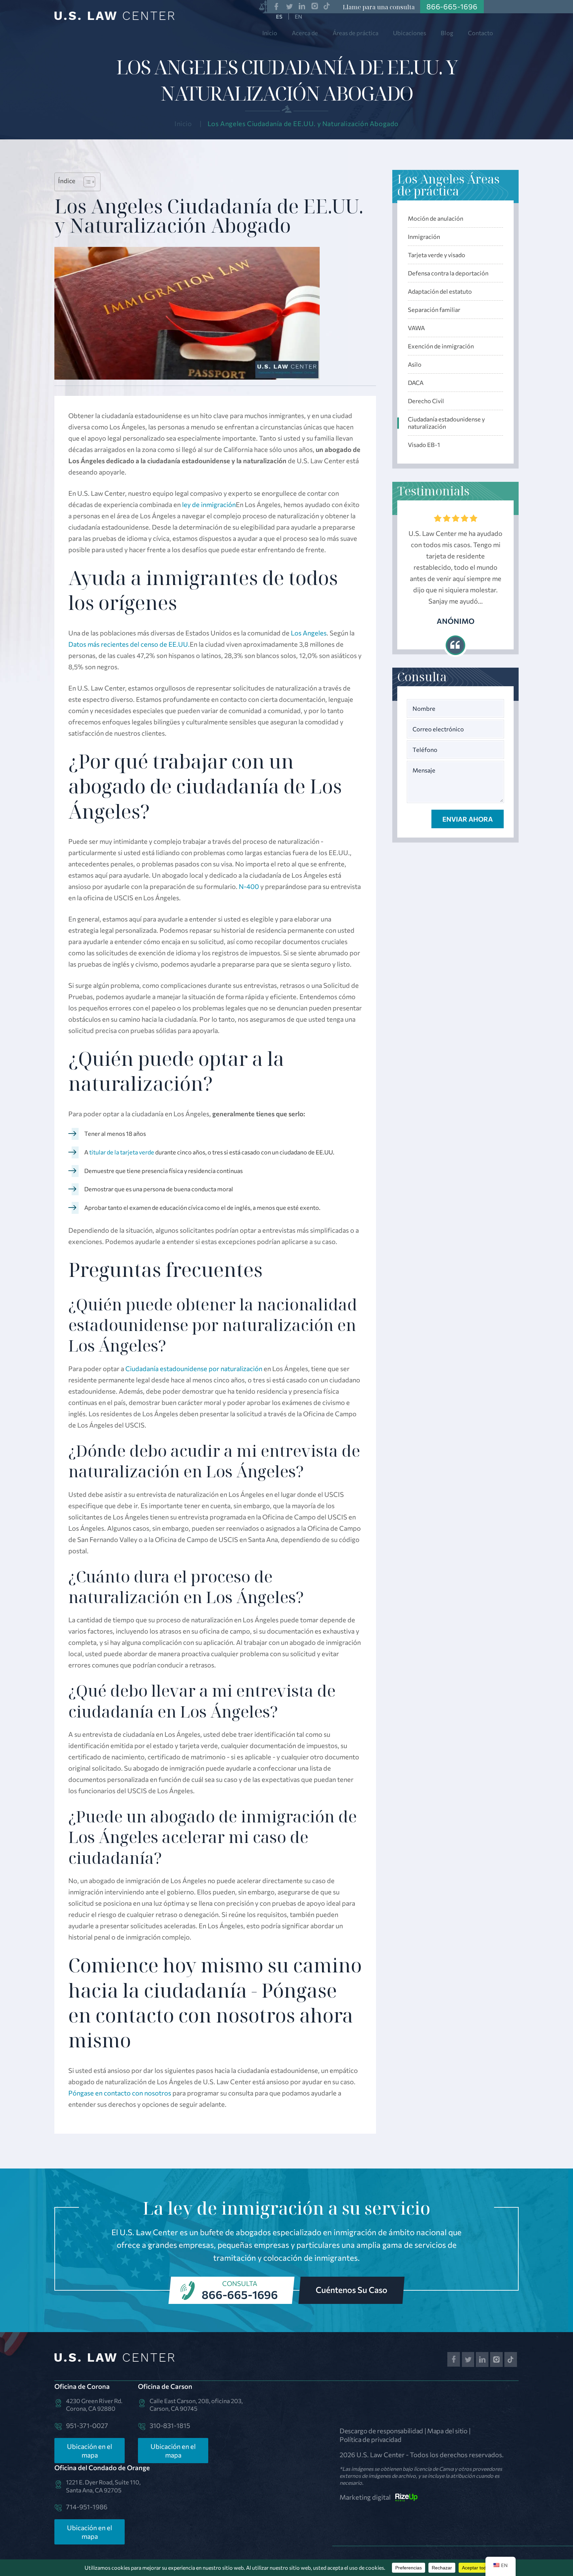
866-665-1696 (240, 2294)
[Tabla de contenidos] (86, 182)
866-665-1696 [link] (452, 6)
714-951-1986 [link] (87, 2507)
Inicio (270, 33)
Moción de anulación (436, 218)
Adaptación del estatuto (440, 291)
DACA (416, 383)
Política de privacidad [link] (370, 2439)
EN (298, 16)
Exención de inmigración (441, 346)
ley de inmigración (209, 504)
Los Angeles (309, 633)
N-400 (249, 886)
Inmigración (424, 237)
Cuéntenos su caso (351, 2290)
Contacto (480, 33)
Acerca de (305, 33)
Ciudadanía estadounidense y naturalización (446, 423)
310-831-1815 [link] (170, 2425)
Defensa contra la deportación (448, 273)
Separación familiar (434, 310)
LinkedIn (302, 6)
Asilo (415, 364)
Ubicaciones (410, 33)
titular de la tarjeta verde (122, 1152)
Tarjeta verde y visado (437, 255)
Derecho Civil (426, 401)
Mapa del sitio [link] (447, 2431)
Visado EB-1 (424, 445)
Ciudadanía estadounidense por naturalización (194, 1368)
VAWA (416, 328)
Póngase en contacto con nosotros (120, 2093)
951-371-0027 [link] (87, 2425)
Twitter (289, 6)
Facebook (276, 6)
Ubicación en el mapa (90, 2451)
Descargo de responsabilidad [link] (381, 2431)
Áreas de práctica (355, 33)
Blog (447, 33)
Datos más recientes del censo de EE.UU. (129, 644)
